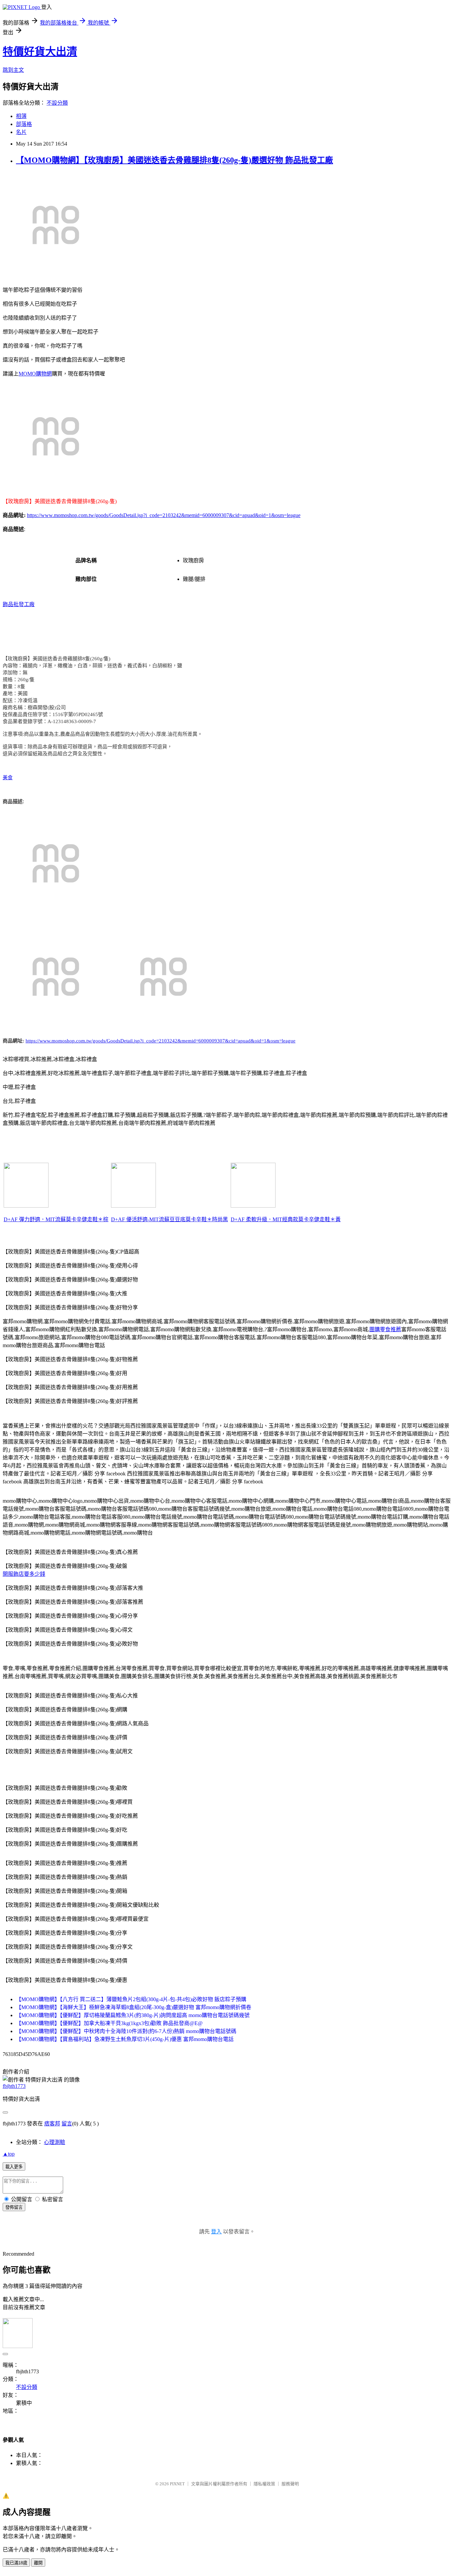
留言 (67, 2124)
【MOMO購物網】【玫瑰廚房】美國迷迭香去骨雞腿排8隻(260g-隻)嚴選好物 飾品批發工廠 (174, 160)
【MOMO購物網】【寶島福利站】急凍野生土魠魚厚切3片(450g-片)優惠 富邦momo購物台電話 (125, 2039)
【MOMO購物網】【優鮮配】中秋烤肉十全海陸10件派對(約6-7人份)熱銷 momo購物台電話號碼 (126, 2031)
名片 (21, 132)
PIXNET (177, 2484)
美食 (8, 778)
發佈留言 (14, 2207)
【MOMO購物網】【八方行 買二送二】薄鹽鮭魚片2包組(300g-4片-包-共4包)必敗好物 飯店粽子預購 (131, 1999)
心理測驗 (55, 2142)
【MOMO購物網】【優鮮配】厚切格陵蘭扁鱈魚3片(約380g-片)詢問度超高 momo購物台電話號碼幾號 (133, 2015)
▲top (9, 2154)
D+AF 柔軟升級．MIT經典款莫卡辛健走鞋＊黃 (286, 1219)
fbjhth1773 (14, 2086)
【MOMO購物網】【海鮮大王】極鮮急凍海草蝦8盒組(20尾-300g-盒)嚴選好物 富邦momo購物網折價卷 (134, 2007)
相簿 (21, 116)
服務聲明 (290, 2484)
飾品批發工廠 (19, 604)
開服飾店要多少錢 (24, 1574)
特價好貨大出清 (40, 52)
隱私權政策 (264, 2484)
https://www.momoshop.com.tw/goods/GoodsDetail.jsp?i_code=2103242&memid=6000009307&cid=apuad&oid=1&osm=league (164, 515)
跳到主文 (13, 70)
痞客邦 (52, 2124)
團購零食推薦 (385, 1329)
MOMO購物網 (35, 374)
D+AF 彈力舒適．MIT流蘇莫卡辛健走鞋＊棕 (56, 1219)
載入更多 (14, 2167)
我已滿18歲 (16, 2563)
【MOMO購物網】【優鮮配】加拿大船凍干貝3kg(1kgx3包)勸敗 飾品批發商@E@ (109, 2023)
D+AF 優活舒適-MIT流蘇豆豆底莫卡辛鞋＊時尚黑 (170, 1219)
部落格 (24, 124)
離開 (38, 2563)
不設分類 (57, 103)
